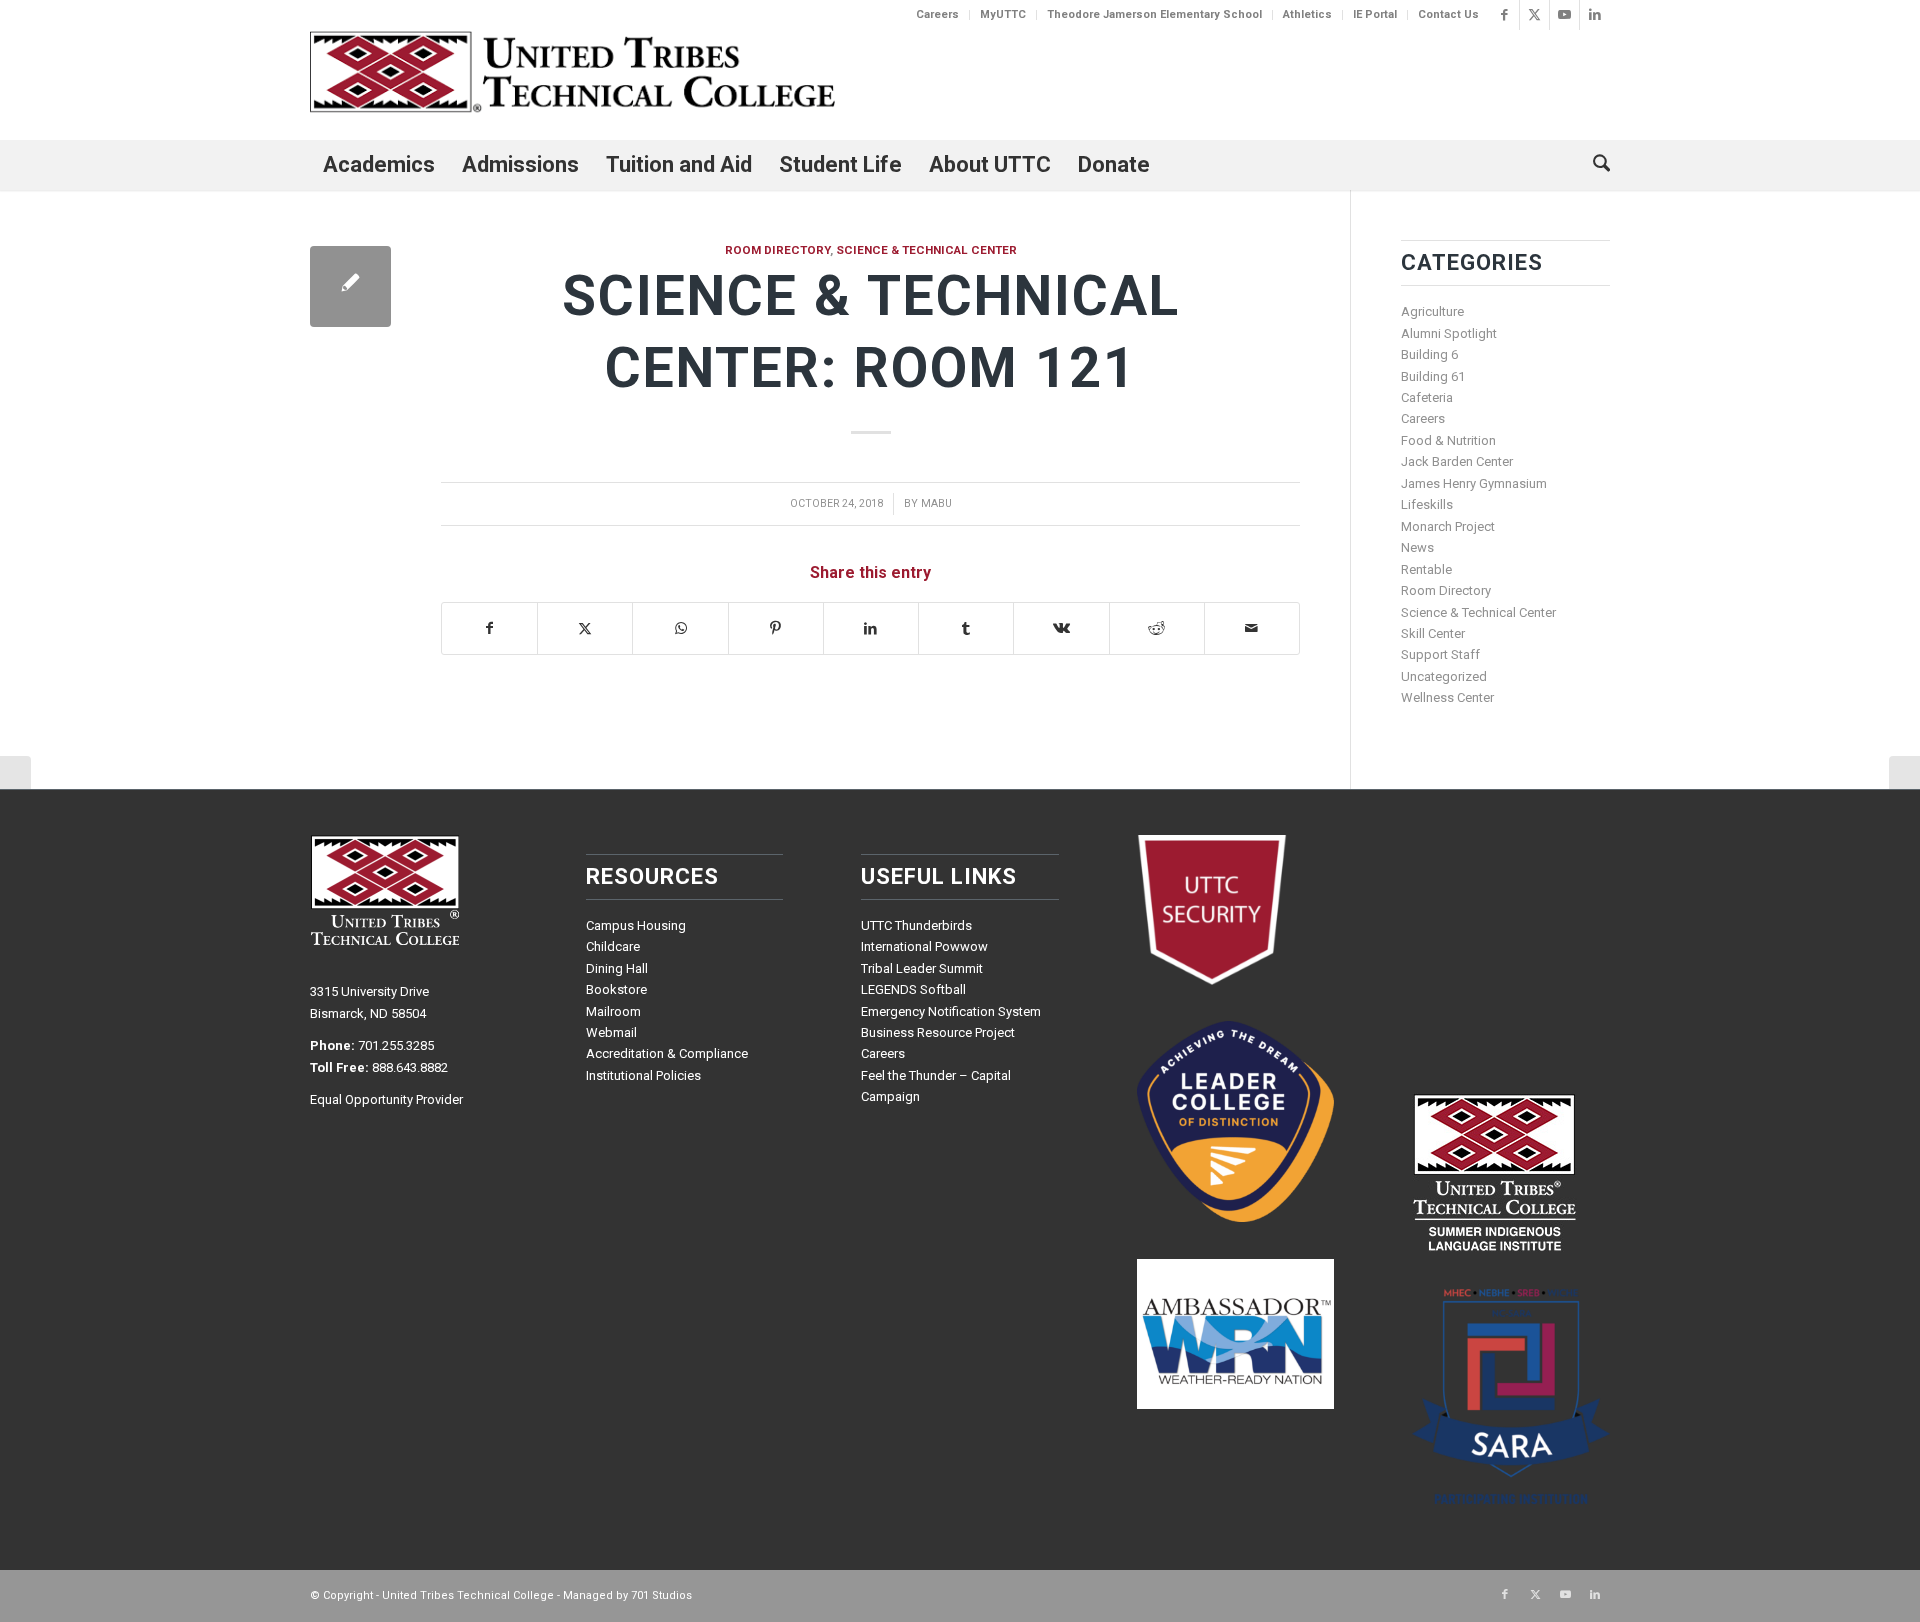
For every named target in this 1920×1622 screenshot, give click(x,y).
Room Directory (777, 250)
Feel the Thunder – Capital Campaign (936, 1086)
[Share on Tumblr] (966, 628)
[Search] (1595, 165)
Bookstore (616, 989)
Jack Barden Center (1457, 461)
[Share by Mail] (1252, 628)
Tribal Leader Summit (922, 968)
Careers (937, 14)
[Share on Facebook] (489, 628)
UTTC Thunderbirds (916, 925)
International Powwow (924, 946)
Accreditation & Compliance (667, 1053)
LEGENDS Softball (913, 989)
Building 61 (1433, 376)
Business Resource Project (938, 1032)
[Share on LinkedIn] (871, 628)
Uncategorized (1444, 676)
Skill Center (1433, 633)
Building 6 (1429, 354)
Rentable (1426, 569)
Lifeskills (1427, 504)
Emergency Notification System (951, 1011)
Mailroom (613, 1011)
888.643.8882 (410, 1067)
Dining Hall (617, 968)
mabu (936, 503)
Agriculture (1432, 311)
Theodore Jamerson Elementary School (1154, 14)
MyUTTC (1003, 14)
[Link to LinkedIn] (1595, 15)
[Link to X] (1534, 15)
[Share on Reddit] (1157, 628)
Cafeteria (1427, 397)
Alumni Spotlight (1449, 333)
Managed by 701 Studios (627, 1595)
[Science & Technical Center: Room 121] (350, 286)
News (1417, 547)
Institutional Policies (643, 1075)
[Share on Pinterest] (776, 628)
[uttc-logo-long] (572, 75)
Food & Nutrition (1448, 440)
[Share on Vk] (1061, 628)
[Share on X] (585, 628)
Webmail (611, 1032)
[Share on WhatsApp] (680, 628)
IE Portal (1375, 14)
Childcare (613, 946)
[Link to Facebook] (1504, 15)
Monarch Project (1448, 526)
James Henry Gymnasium (1474, 483)
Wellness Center (1447, 697)
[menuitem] (938, 15)
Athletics (1307, 14)
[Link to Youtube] (1564, 15)
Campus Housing (636, 925)
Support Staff (1440, 654)
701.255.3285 (396, 1045)
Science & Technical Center (926, 250)
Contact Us (1448, 14)
